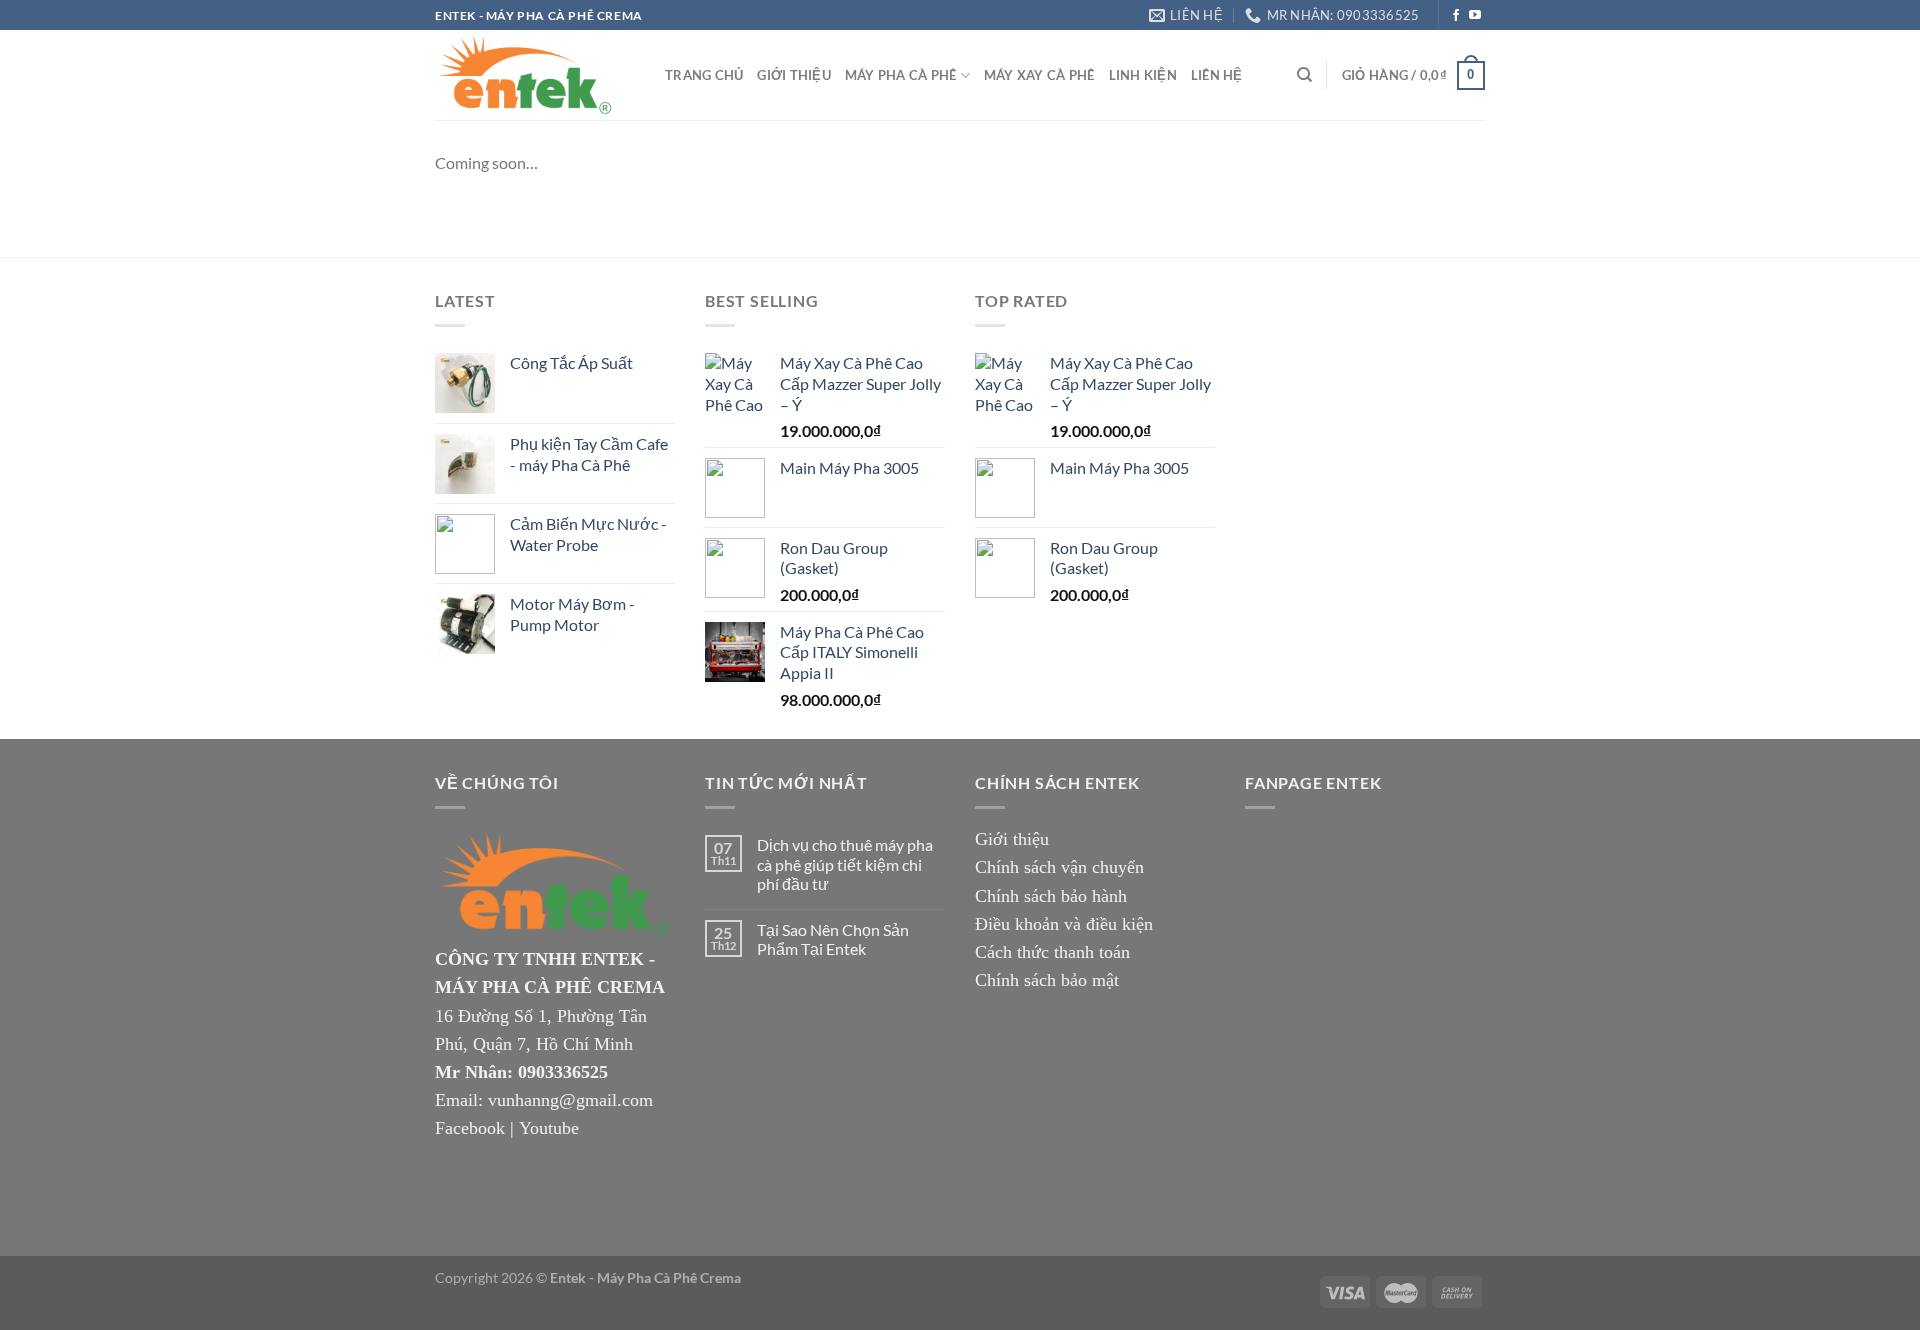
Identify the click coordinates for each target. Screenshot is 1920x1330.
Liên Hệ (1217, 75)
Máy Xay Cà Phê (1039, 75)
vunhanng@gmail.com (570, 1100)
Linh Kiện (1143, 75)
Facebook (470, 1128)
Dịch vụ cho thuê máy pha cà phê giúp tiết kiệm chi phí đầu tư (845, 863)
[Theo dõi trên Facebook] (1456, 16)
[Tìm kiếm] (1304, 75)
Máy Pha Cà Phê (901, 75)
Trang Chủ (704, 75)
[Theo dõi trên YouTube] (1475, 16)
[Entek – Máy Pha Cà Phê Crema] (535, 75)
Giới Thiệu (794, 75)
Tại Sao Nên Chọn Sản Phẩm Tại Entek (833, 939)
